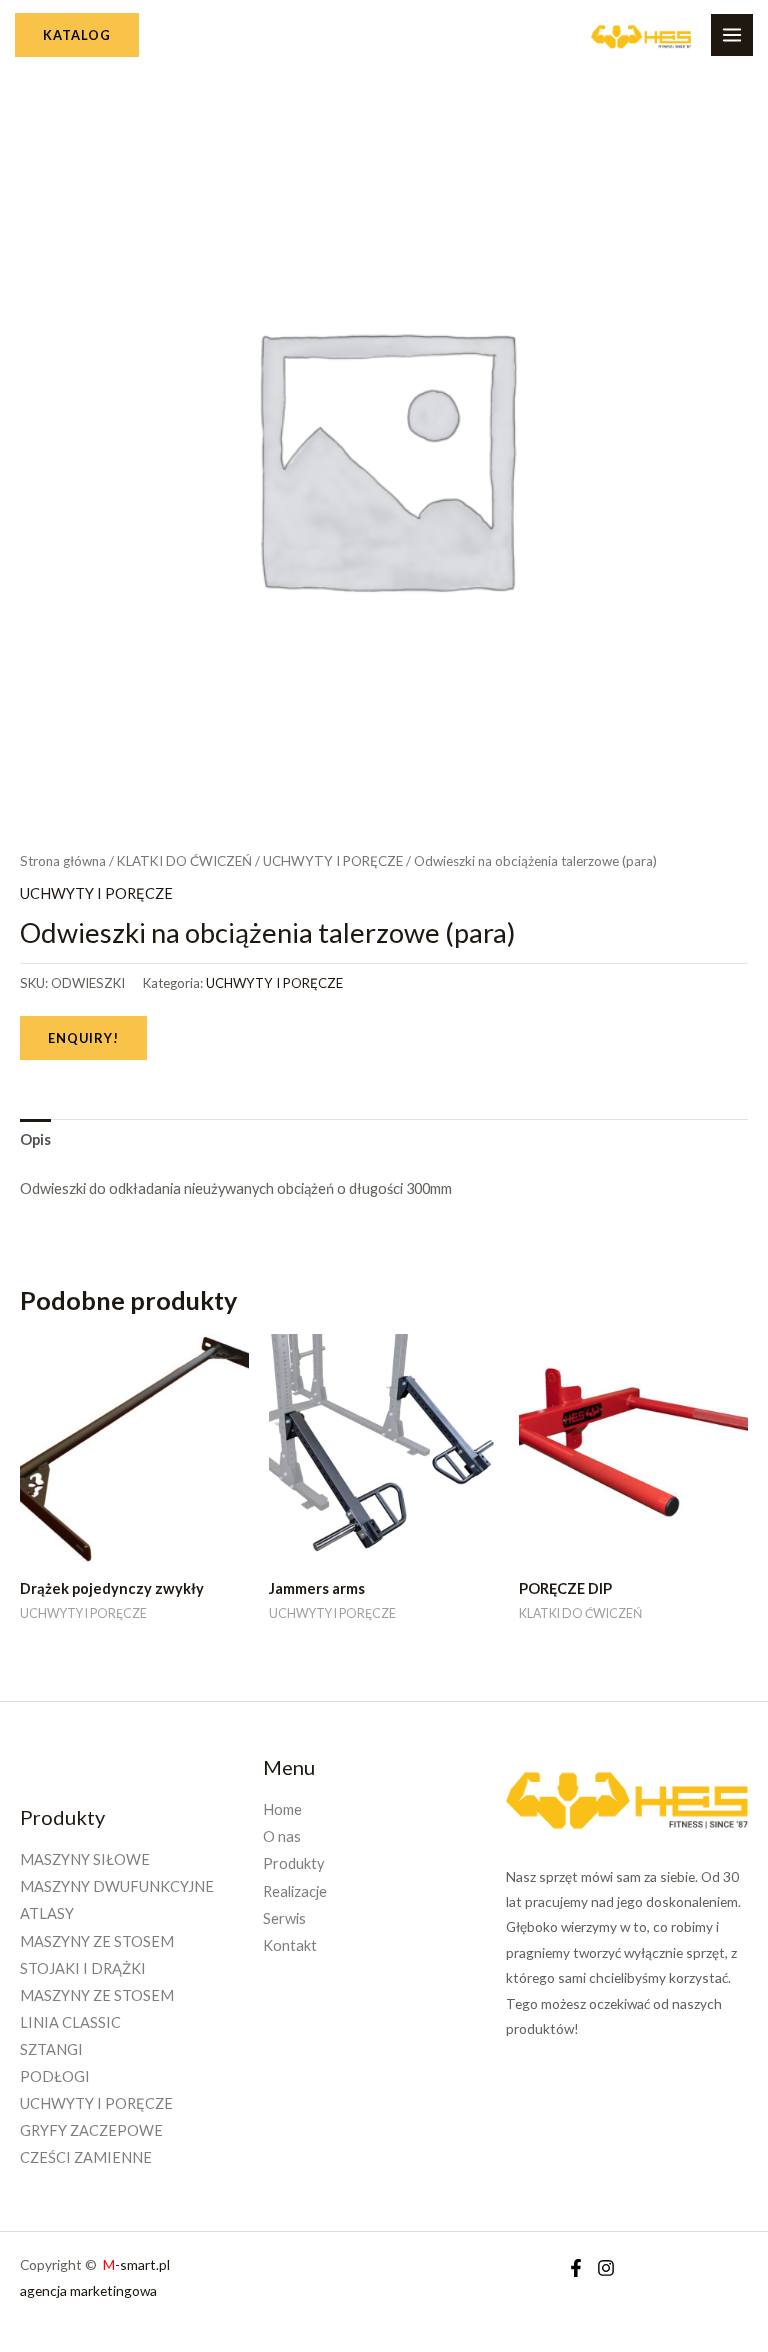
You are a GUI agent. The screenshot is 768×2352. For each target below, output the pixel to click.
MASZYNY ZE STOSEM (97, 1941)
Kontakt (290, 1945)
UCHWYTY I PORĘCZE (333, 861)
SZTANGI (51, 2049)
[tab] (35, 1140)
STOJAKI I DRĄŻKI (83, 1968)
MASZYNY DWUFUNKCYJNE (117, 1886)
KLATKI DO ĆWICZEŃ (184, 861)
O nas (282, 1836)
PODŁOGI (55, 2076)
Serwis (284, 1918)
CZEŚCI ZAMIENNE (86, 2157)
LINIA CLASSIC (70, 2022)
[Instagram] (606, 2268)
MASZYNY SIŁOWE (85, 1859)
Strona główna (63, 861)
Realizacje (295, 1891)
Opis (35, 1139)
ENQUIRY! (83, 1038)
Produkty (293, 1863)
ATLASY (47, 1913)
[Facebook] (576, 2268)
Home (282, 1809)
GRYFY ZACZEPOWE (91, 2130)
